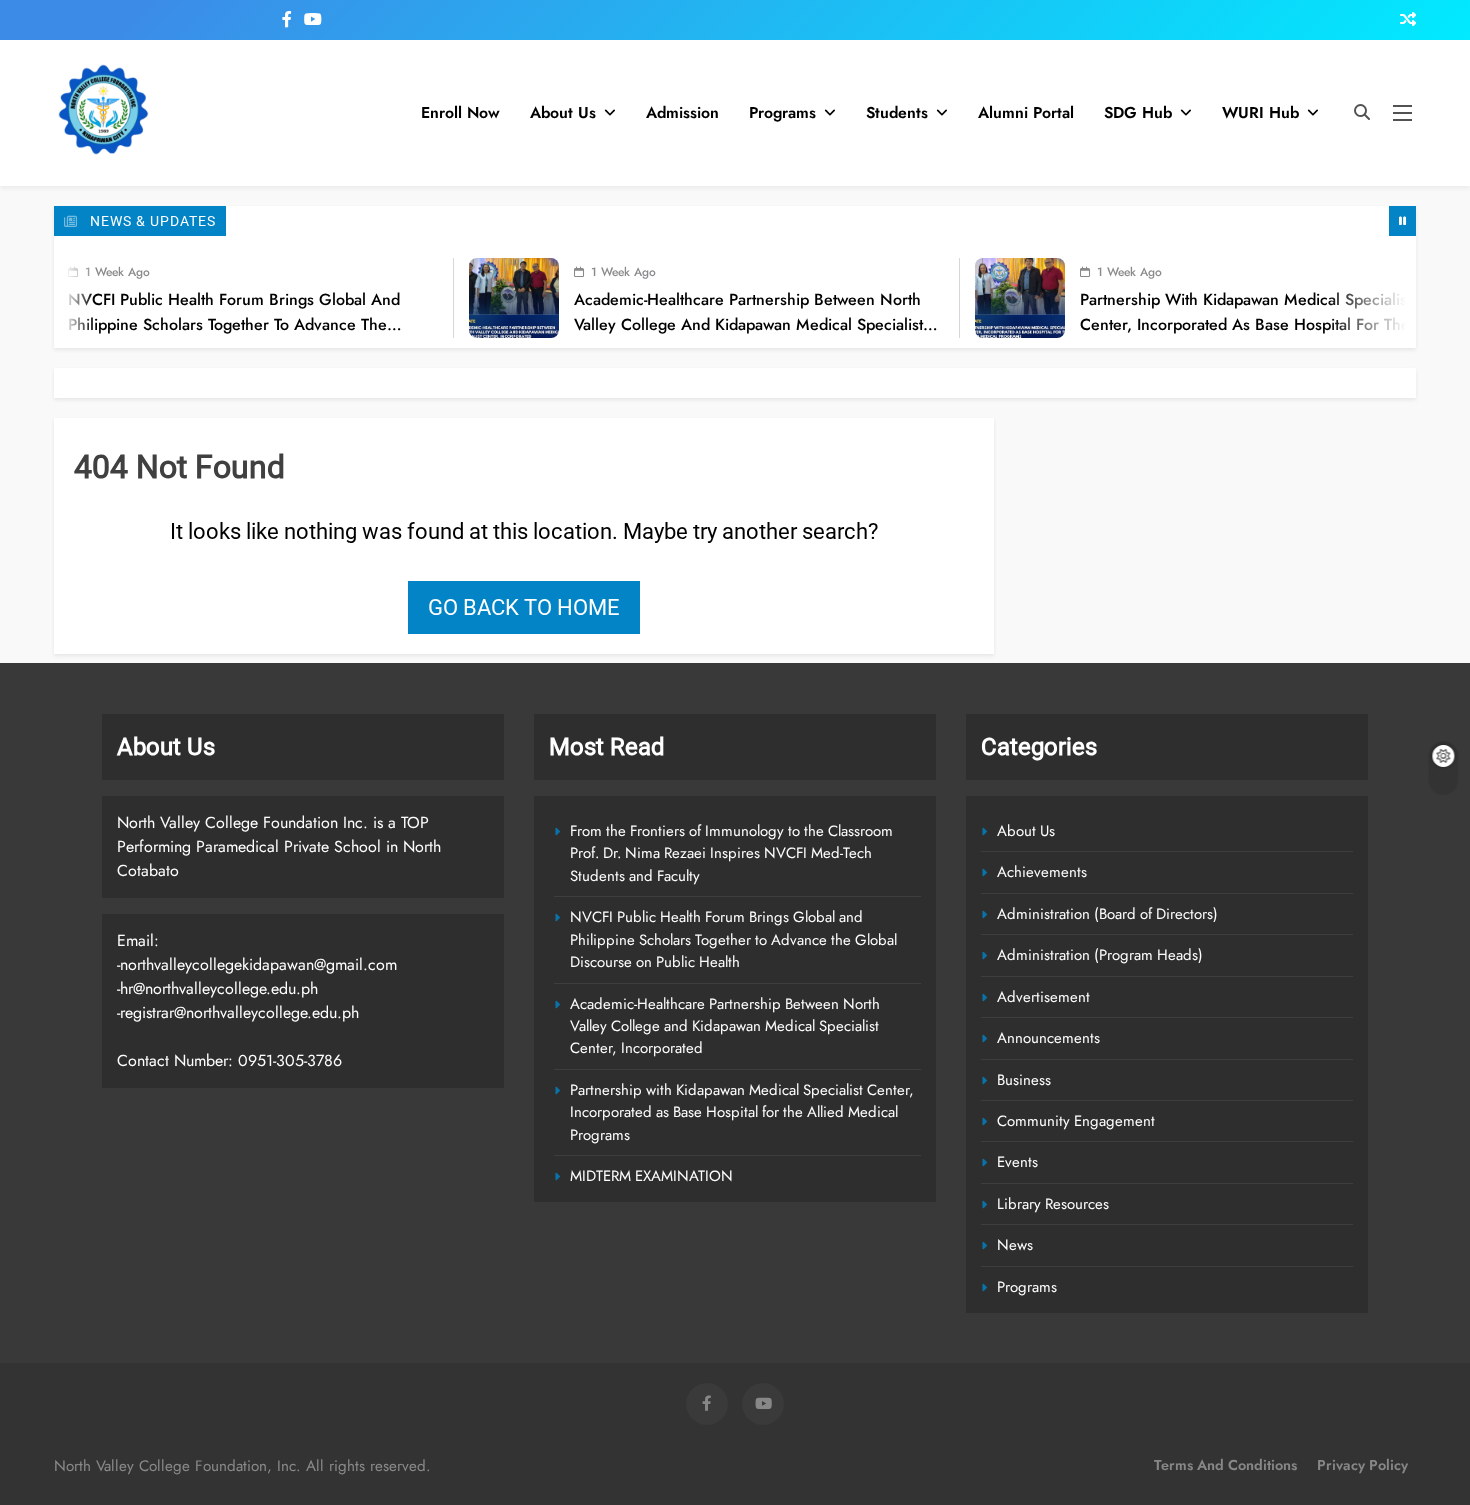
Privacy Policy (1362, 1465)
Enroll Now (460, 112)
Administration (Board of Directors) (1107, 914)
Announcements (1048, 1038)
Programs (782, 112)
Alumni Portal (1026, 112)
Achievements (1042, 872)
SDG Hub (1138, 112)
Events (1017, 1162)
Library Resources (1053, 1204)
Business (1024, 1080)
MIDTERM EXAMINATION (651, 1176)
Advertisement (1043, 997)
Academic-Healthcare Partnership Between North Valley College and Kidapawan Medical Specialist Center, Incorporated (715, 323)
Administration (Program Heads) (1100, 955)
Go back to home (524, 607)
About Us (563, 112)
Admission (682, 112)
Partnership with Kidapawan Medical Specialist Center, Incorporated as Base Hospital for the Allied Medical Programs (1212, 323)
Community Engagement (1076, 1121)
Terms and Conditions (1225, 1465)
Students (897, 112)
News (1015, 1245)
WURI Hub (1260, 112)
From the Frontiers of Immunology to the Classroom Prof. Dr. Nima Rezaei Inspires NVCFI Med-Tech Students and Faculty (731, 853)
